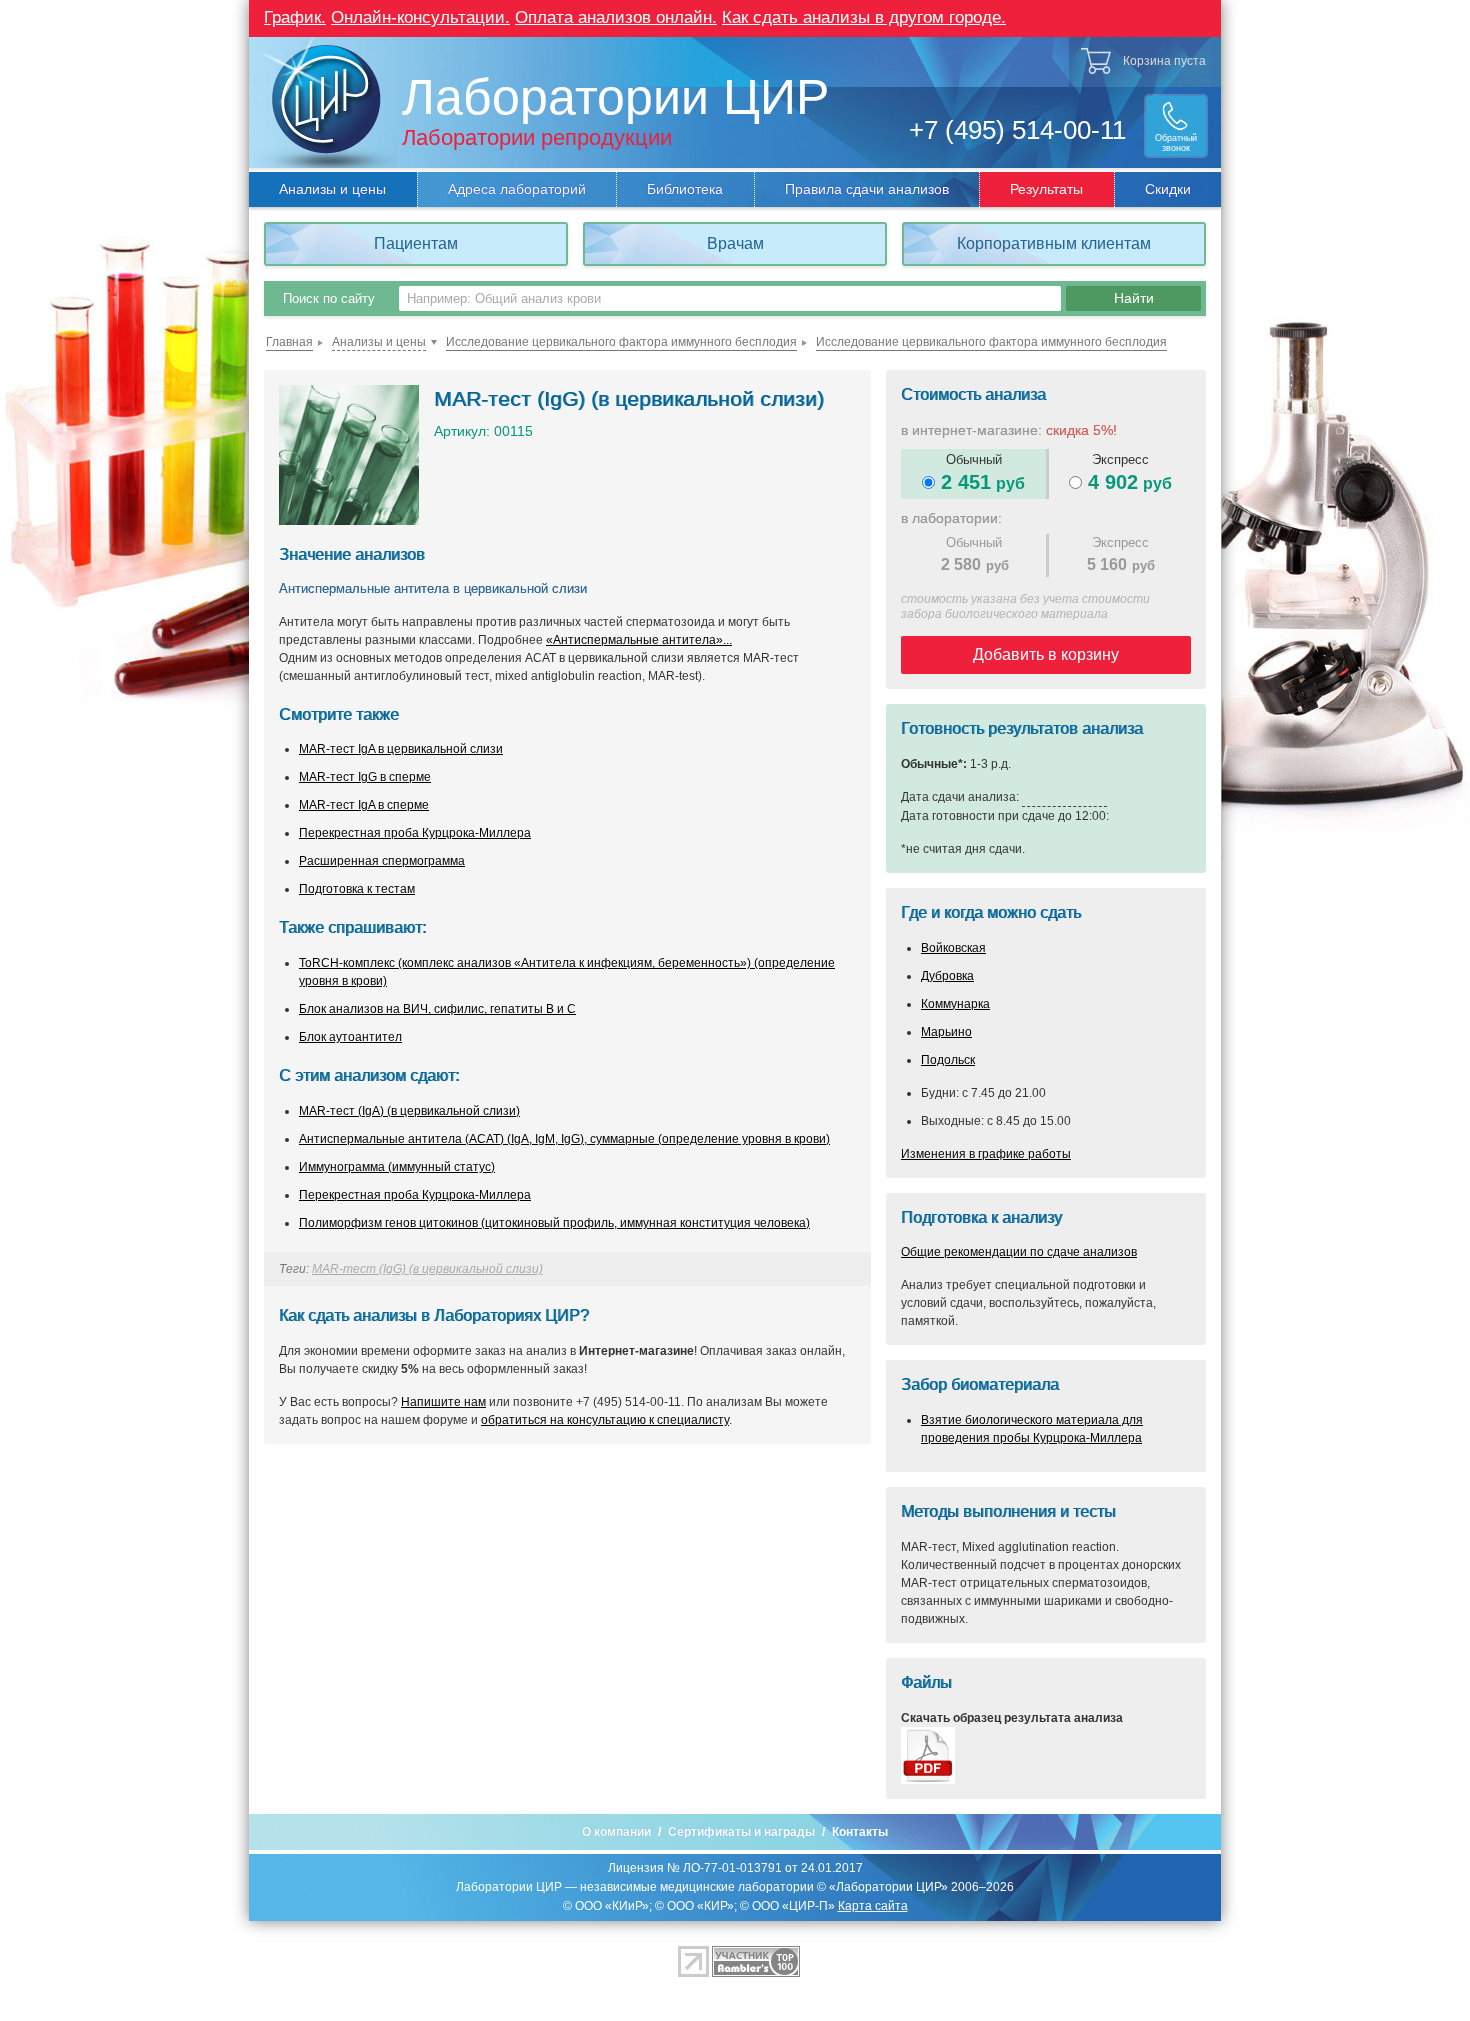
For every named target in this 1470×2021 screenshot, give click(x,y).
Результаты (1046, 189)
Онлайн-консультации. (420, 17)
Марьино (946, 1032)
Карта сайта (873, 1906)
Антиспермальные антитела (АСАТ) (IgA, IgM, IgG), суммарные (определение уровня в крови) (564, 1139)
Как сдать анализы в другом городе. (864, 17)
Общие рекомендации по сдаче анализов (1019, 1252)
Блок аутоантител (350, 1037)
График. (295, 17)
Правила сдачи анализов (867, 189)
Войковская (953, 948)
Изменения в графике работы (986, 1154)
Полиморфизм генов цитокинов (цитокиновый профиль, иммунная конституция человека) (554, 1223)
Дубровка (947, 976)
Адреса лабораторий (517, 189)
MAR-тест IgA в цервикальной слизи (401, 749)
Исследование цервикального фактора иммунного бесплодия (621, 342)
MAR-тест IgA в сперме (364, 805)
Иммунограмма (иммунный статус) (397, 1167)
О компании (616, 1832)
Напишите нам (443, 1402)
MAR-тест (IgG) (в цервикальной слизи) (427, 1269)
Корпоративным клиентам (1054, 243)
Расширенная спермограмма (382, 861)
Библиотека (685, 189)
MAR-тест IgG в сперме (365, 777)
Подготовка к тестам (357, 889)
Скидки (1168, 189)
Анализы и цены (332, 189)
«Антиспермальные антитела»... (639, 640)
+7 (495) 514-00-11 (1017, 130)
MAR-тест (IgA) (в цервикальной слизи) (409, 1111)
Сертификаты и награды (741, 1832)
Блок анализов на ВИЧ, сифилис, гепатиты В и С (437, 1009)
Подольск (948, 1060)
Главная (289, 342)
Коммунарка (955, 1004)
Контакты (860, 1832)
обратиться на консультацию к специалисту (605, 1420)
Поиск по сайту (329, 298)
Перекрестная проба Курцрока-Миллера (415, 833)
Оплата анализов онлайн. (616, 17)
